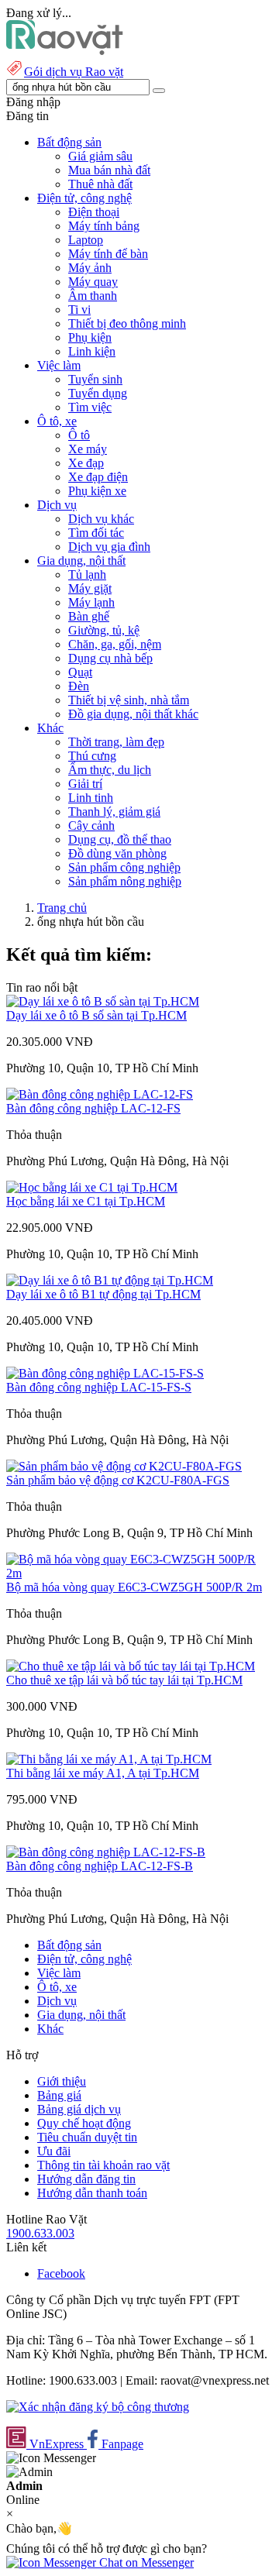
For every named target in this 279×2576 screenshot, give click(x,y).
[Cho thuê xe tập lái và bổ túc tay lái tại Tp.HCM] (131, 1666)
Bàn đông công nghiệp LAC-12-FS (93, 1108)
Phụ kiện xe (97, 491)
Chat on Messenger (145, 2562)
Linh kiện (92, 351)
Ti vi (79, 310)
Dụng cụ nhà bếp (110, 658)
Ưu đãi (54, 2151)
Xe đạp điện (98, 477)
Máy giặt (90, 588)
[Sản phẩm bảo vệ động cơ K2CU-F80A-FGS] (124, 1466)
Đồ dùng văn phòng (117, 853)
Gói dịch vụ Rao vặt (74, 72)
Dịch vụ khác (101, 519)
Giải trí (85, 784)
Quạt (80, 672)
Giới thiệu (62, 2081)
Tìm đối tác (96, 533)
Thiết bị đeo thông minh (127, 323)
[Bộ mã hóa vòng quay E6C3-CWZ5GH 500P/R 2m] (139, 1573)
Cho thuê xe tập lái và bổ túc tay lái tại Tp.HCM (124, 1680)
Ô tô (79, 435)
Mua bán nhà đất (109, 170)
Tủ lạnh (87, 574)
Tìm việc (90, 407)
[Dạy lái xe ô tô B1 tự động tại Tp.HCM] (110, 1280)
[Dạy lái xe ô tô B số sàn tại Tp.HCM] (103, 1001)
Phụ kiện (90, 337)
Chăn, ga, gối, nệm (115, 644)
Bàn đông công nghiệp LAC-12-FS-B (100, 1866)
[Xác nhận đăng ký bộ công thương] (98, 2407)
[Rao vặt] (65, 51)
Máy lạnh (91, 602)
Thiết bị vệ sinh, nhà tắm (129, 700)
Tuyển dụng (98, 393)
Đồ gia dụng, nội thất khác (133, 714)
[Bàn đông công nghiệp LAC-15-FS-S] (105, 1373)
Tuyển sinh (95, 379)
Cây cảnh (91, 825)
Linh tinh (91, 798)
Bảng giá (59, 2095)
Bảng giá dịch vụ (79, 2109)
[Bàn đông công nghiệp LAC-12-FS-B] (106, 1852)
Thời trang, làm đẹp (116, 742)
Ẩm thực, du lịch (110, 770)
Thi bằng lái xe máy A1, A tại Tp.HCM (103, 1773)
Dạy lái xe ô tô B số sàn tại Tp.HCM (96, 1015)
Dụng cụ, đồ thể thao (120, 839)
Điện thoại (94, 212)
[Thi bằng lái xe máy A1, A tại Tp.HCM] (109, 1759)
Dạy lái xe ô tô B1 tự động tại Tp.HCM (103, 1294)
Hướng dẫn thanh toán (92, 2193)
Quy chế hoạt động (84, 2123)
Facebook (61, 2273)
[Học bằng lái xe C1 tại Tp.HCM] (92, 1187)
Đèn (79, 686)
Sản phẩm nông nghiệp (125, 881)
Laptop (86, 240)
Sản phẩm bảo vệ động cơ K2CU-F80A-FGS (118, 1480)
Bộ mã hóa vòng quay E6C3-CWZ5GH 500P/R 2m (134, 1587)
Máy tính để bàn (108, 254)
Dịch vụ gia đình (109, 547)
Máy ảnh (90, 268)
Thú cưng (92, 756)
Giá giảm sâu (100, 156)
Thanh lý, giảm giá (114, 812)
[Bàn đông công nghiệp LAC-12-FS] (100, 1094)
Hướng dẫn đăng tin (86, 2179)
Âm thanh (93, 296)
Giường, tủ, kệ (104, 630)
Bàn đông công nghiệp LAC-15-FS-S (99, 1387)
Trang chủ (62, 908)
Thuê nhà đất (100, 184)
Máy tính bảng (104, 226)
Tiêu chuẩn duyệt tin (87, 2137)
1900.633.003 (40, 2233)
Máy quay (93, 282)
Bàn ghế (89, 616)
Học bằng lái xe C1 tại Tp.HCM (86, 1201)
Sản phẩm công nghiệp (124, 867)
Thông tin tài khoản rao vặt (103, 2165)
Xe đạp (86, 463)
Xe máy (88, 449)
